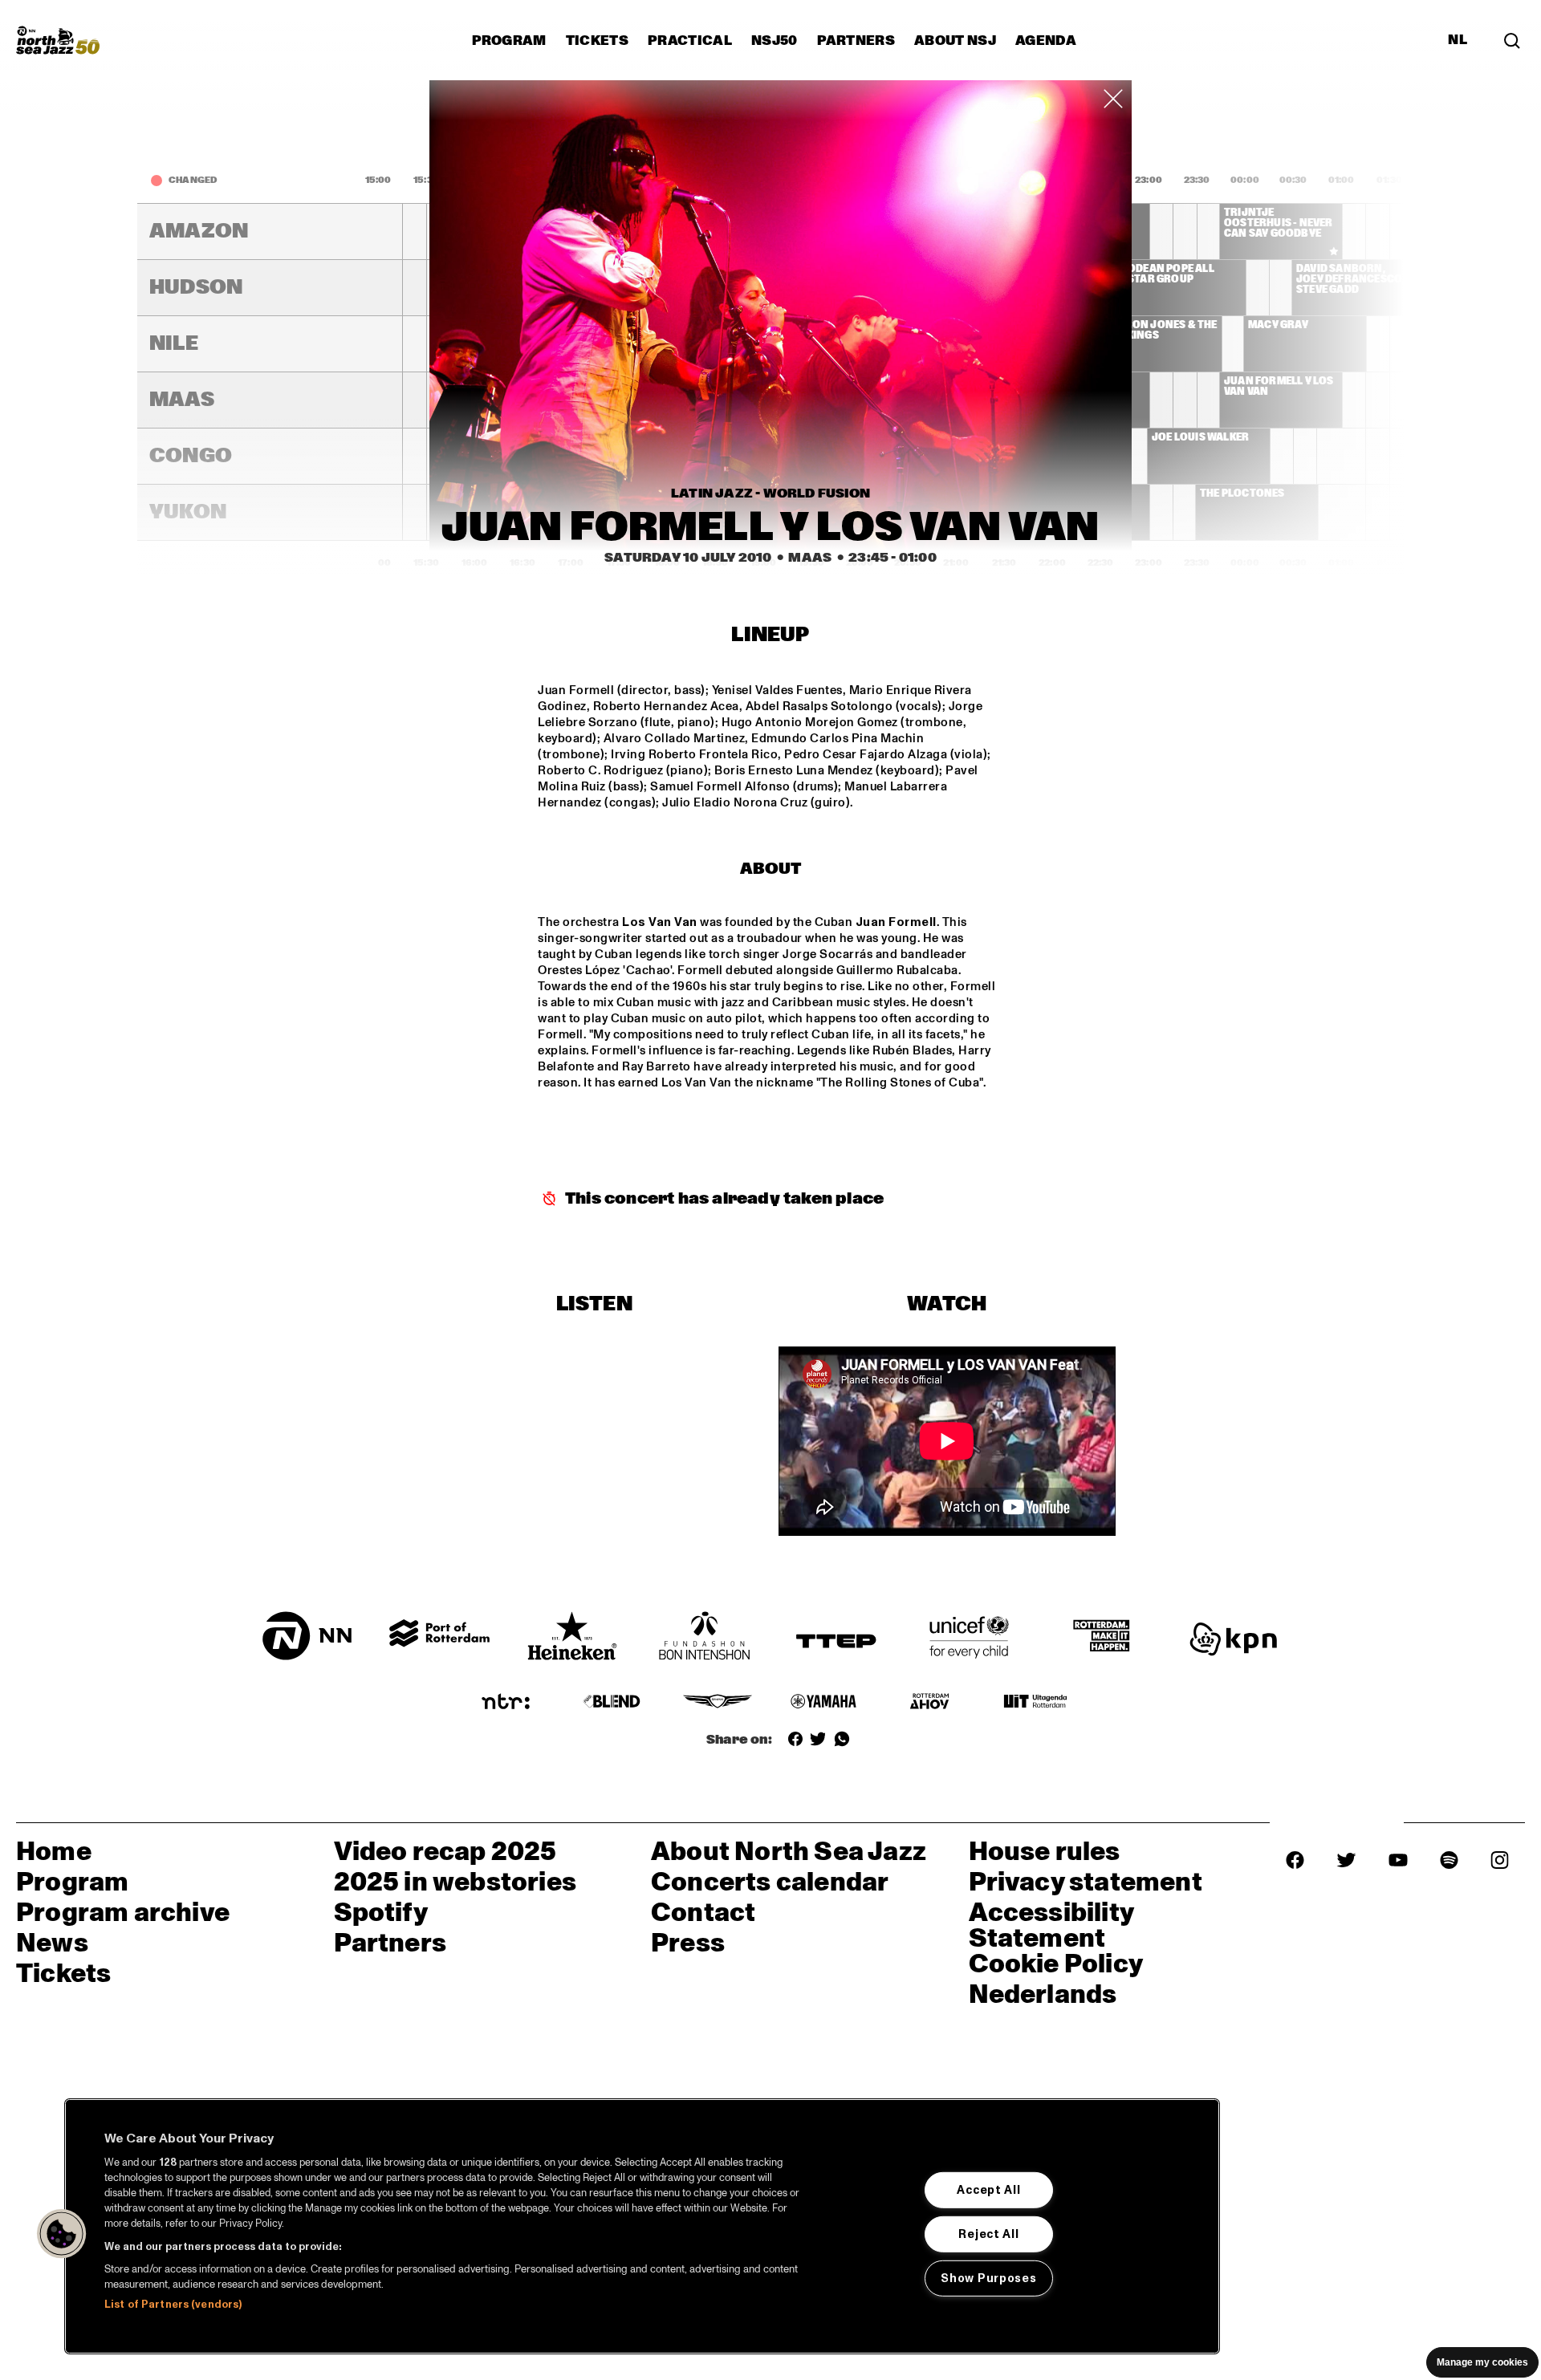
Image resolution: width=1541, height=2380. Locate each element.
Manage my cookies (1482, 2362)
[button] (62, 2234)
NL (1458, 40)
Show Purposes (988, 2277)
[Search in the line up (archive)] (1512, 40)
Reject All (988, 2234)
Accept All (988, 2190)
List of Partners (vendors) (173, 2305)
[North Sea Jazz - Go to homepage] (58, 40)
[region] (642, 2226)
